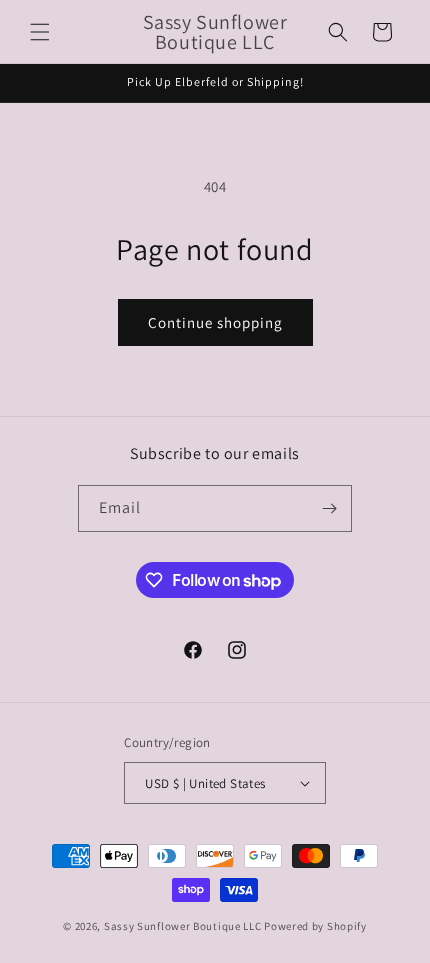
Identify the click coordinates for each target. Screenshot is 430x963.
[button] (40, 32)
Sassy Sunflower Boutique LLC (183, 926)
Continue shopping (215, 322)
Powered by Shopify (315, 926)
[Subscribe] (329, 508)
